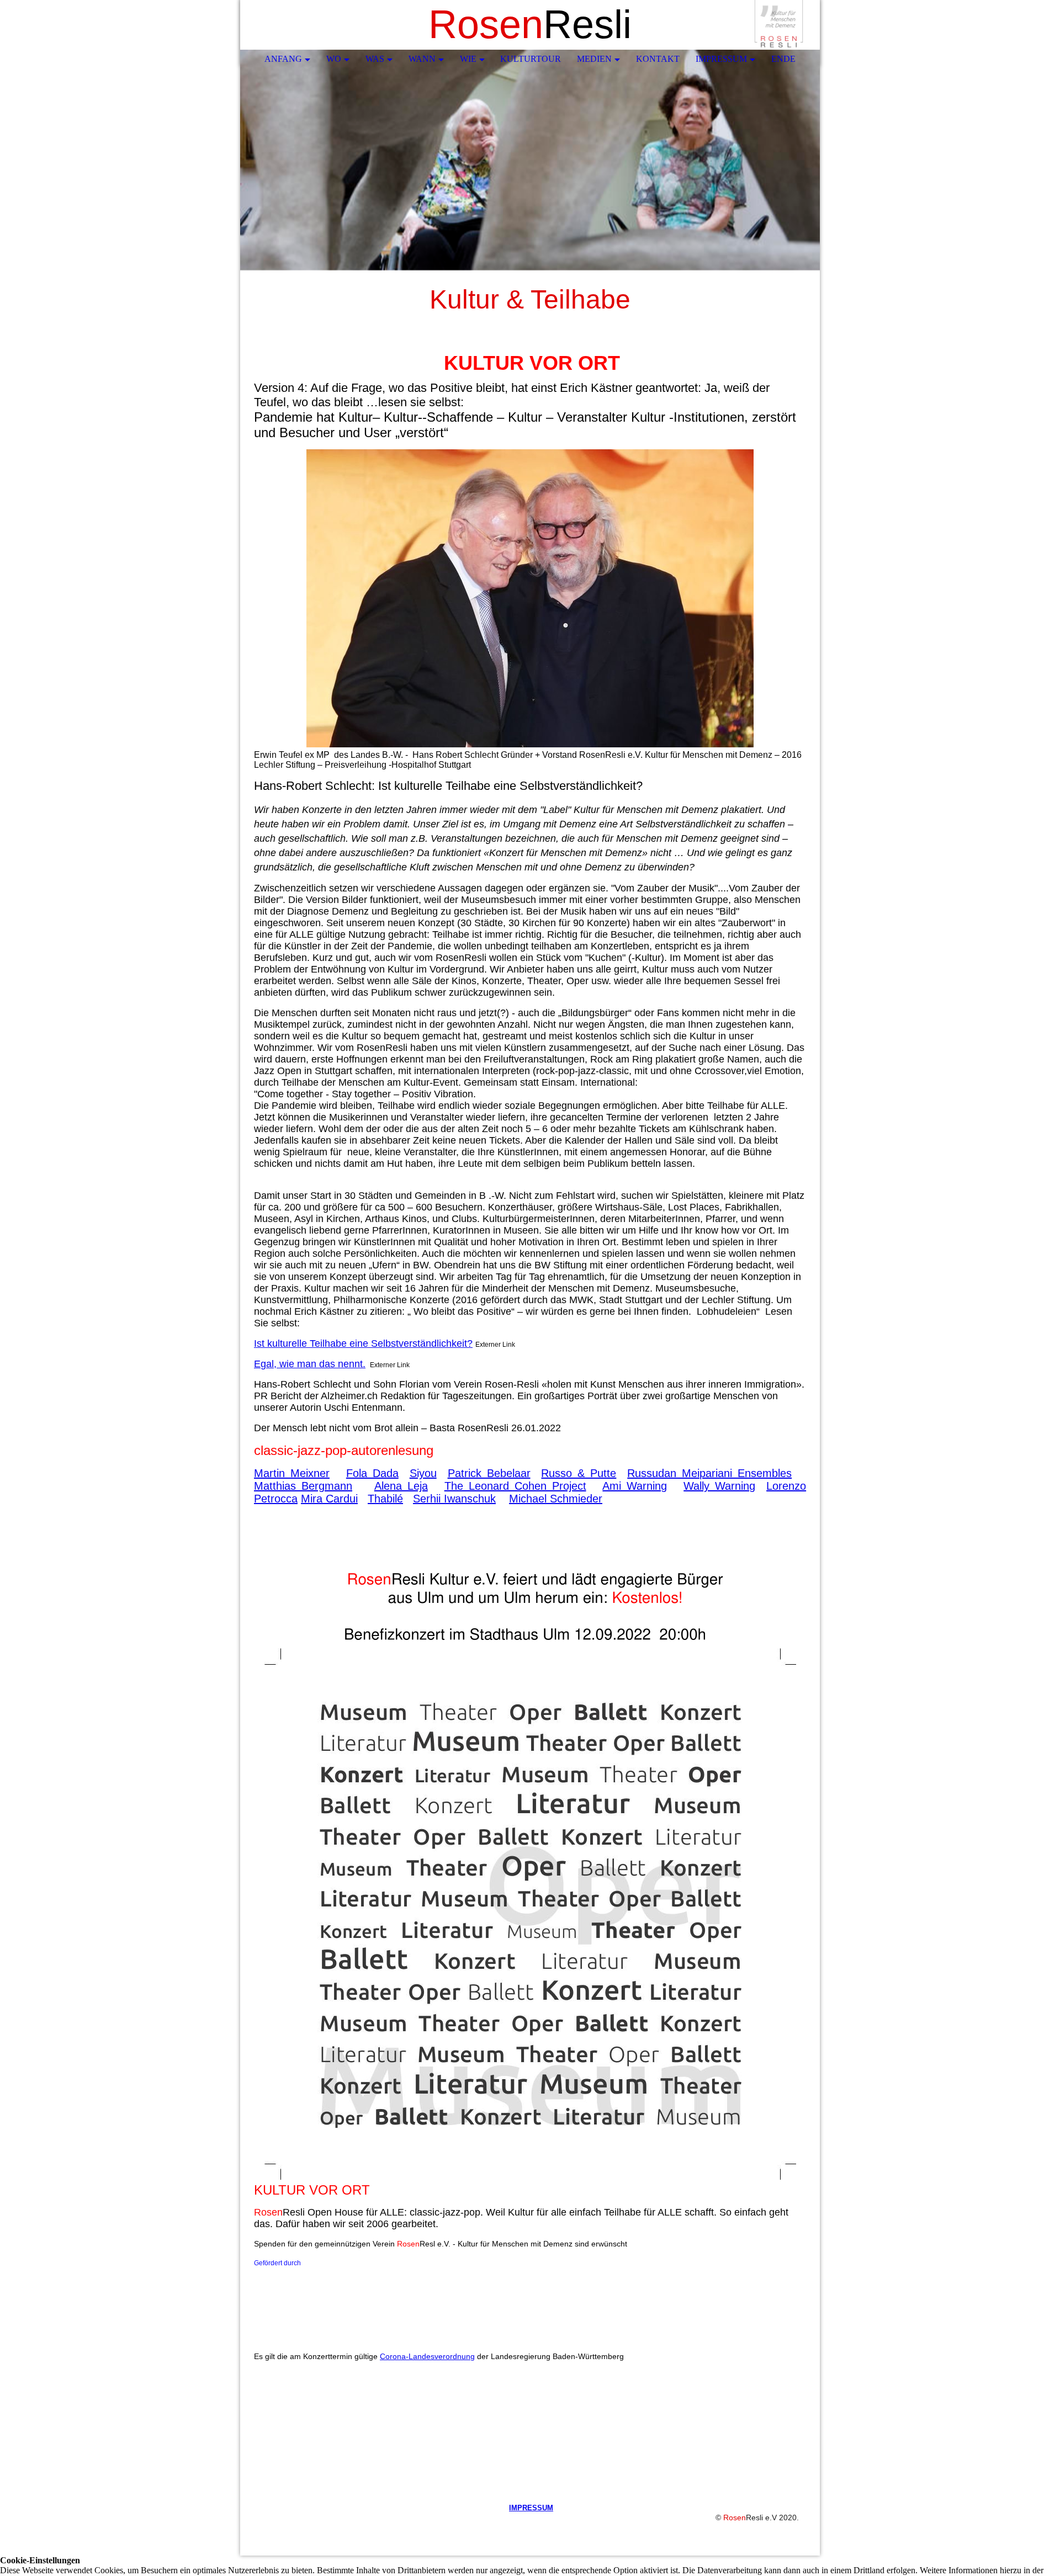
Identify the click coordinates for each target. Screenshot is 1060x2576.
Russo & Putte (579, 1473)
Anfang (283, 59)
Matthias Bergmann (303, 1486)
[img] (778, 25)
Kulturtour (531, 59)
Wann (422, 59)
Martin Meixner (292, 1473)
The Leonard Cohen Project (515, 1486)
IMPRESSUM (531, 2508)
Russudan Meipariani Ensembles (709, 1473)
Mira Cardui (329, 1499)
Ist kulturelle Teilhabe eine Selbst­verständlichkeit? (363, 1343)
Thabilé (385, 1499)
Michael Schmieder (556, 1499)
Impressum (721, 59)
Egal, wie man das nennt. (310, 1364)
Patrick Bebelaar (489, 1473)
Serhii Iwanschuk (454, 1499)
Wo (334, 59)
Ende (783, 59)
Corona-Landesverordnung (427, 2356)
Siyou (423, 1473)
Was (375, 59)
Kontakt (658, 59)
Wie (468, 59)
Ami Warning (635, 1486)
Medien (594, 59)
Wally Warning (719, 1486)
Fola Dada (372, 1473)
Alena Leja (401, 1486)
